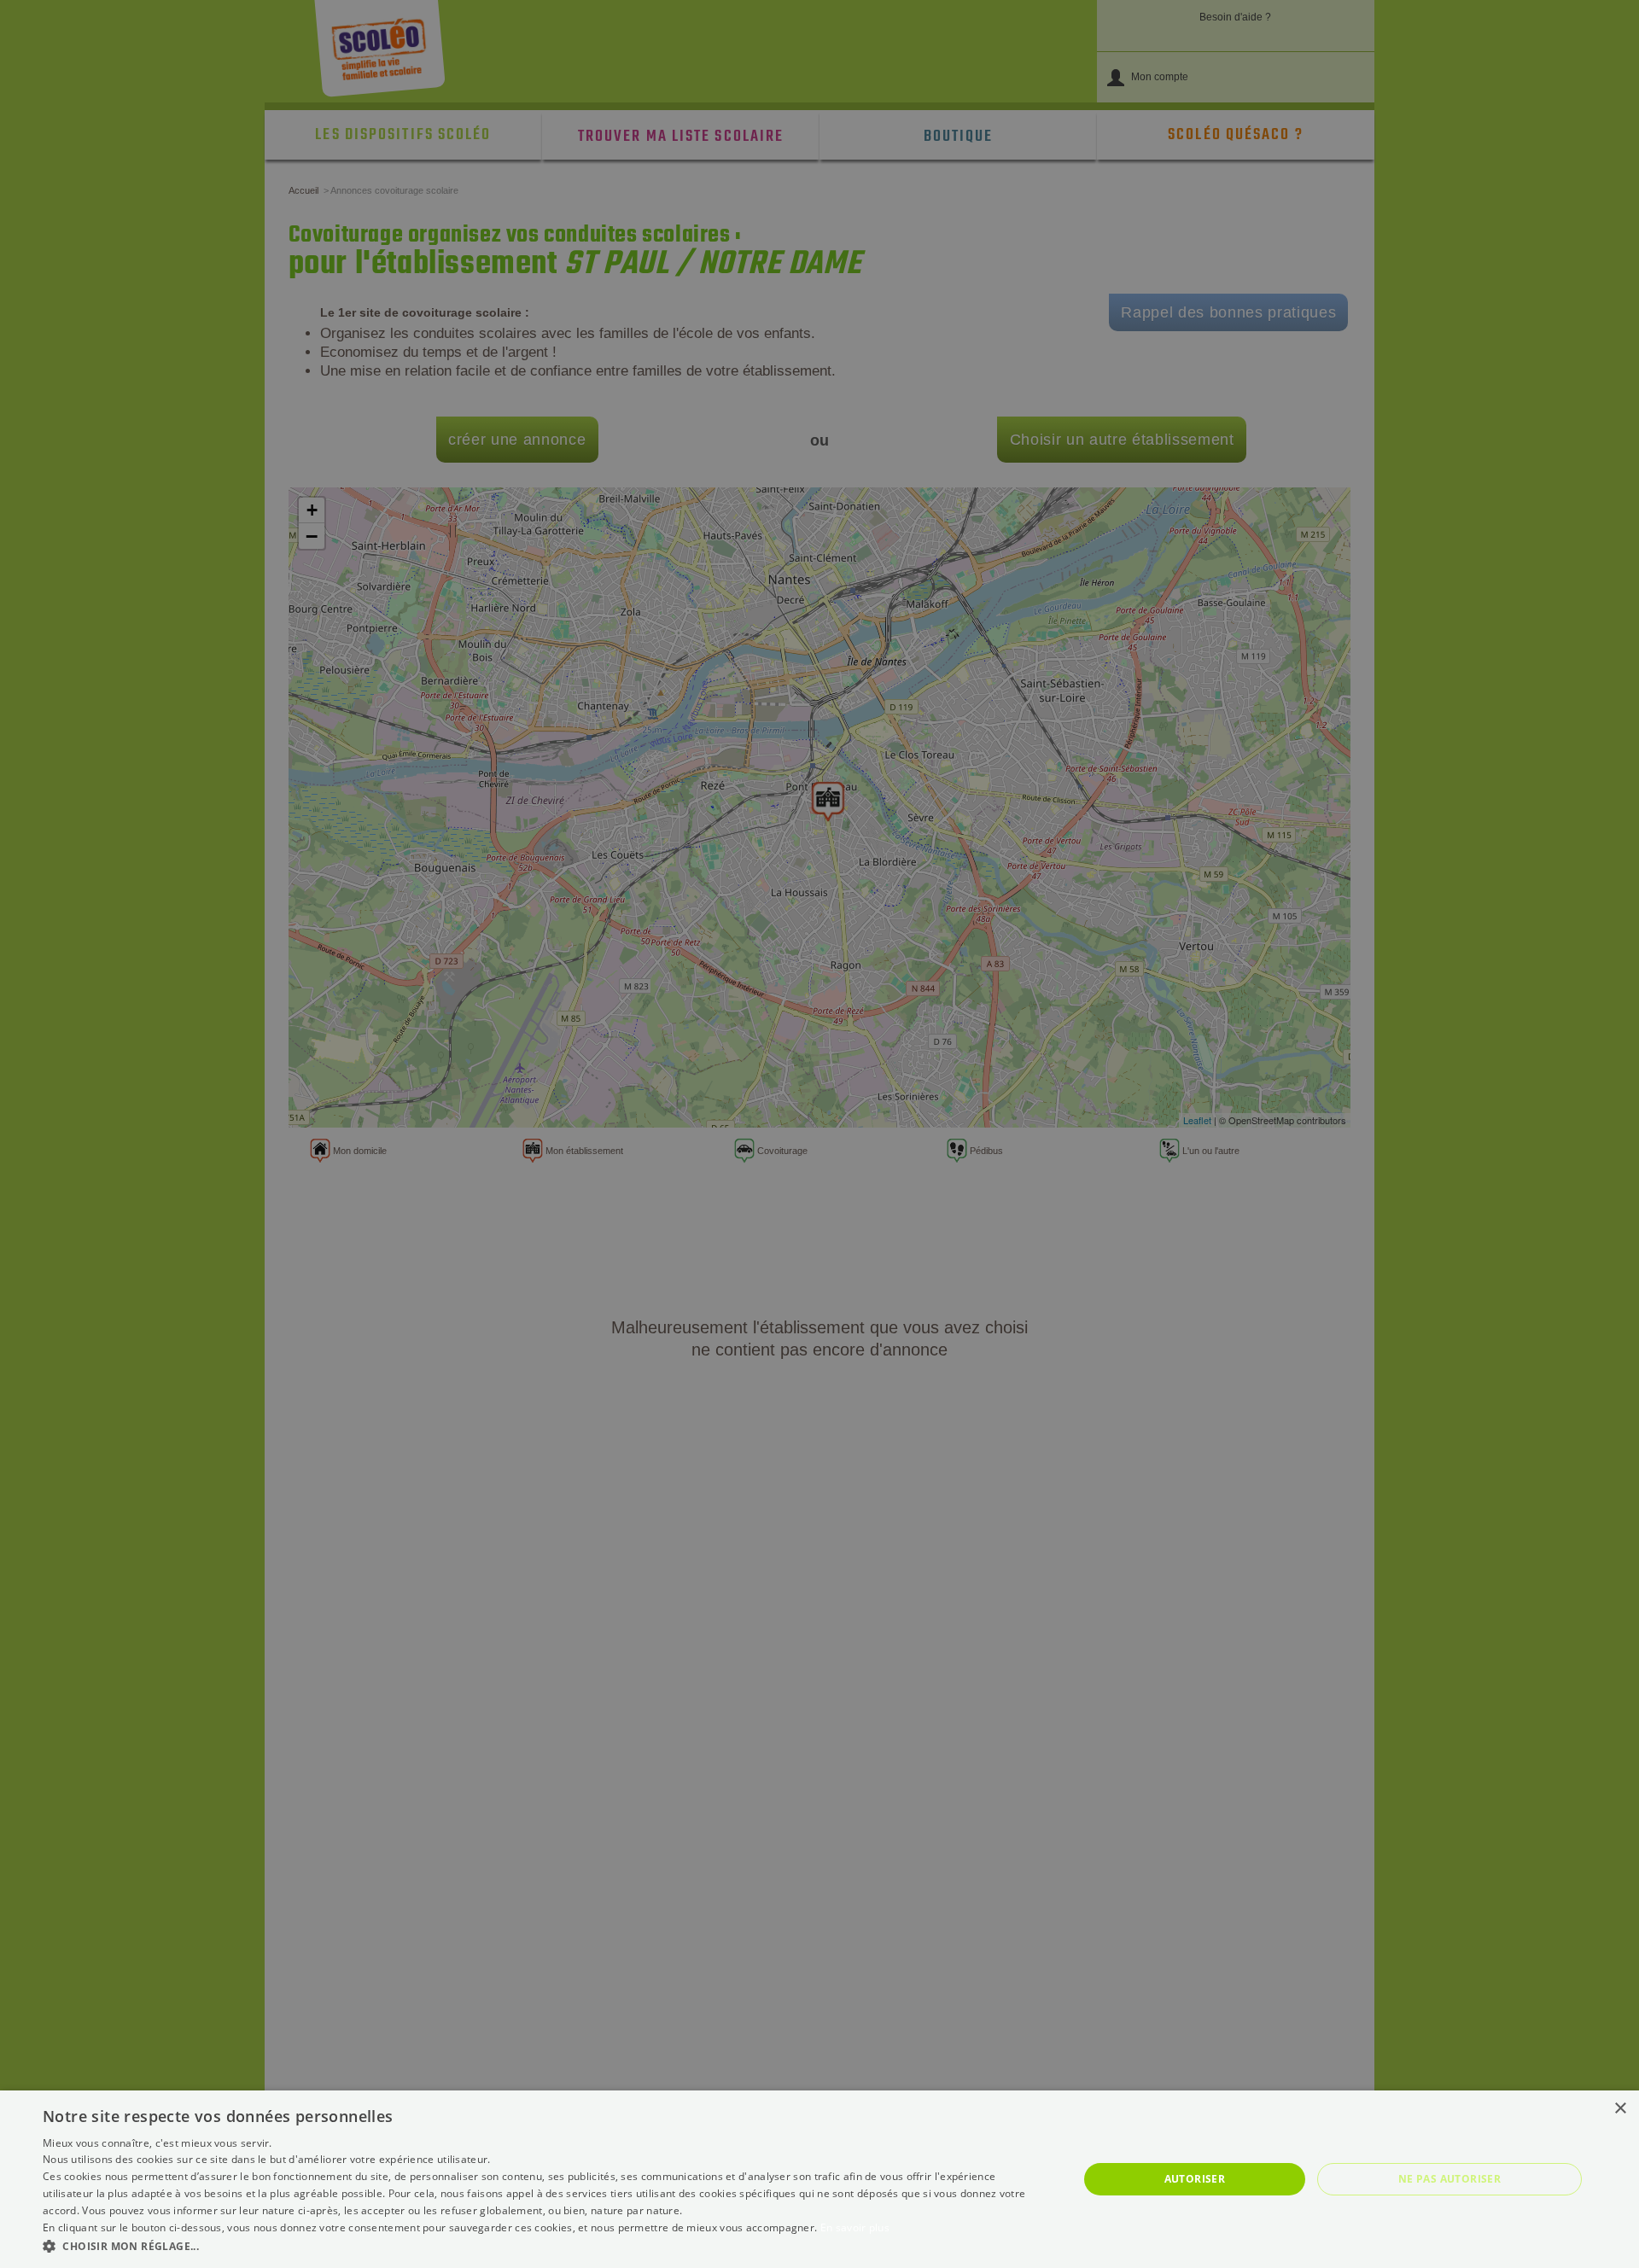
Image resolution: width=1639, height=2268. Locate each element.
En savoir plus (855, 2227)
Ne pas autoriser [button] (1449, 2179)
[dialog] (819, 2179)
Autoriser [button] (1195, 2179)
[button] (545, 2245)
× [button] (1620, 2109)
